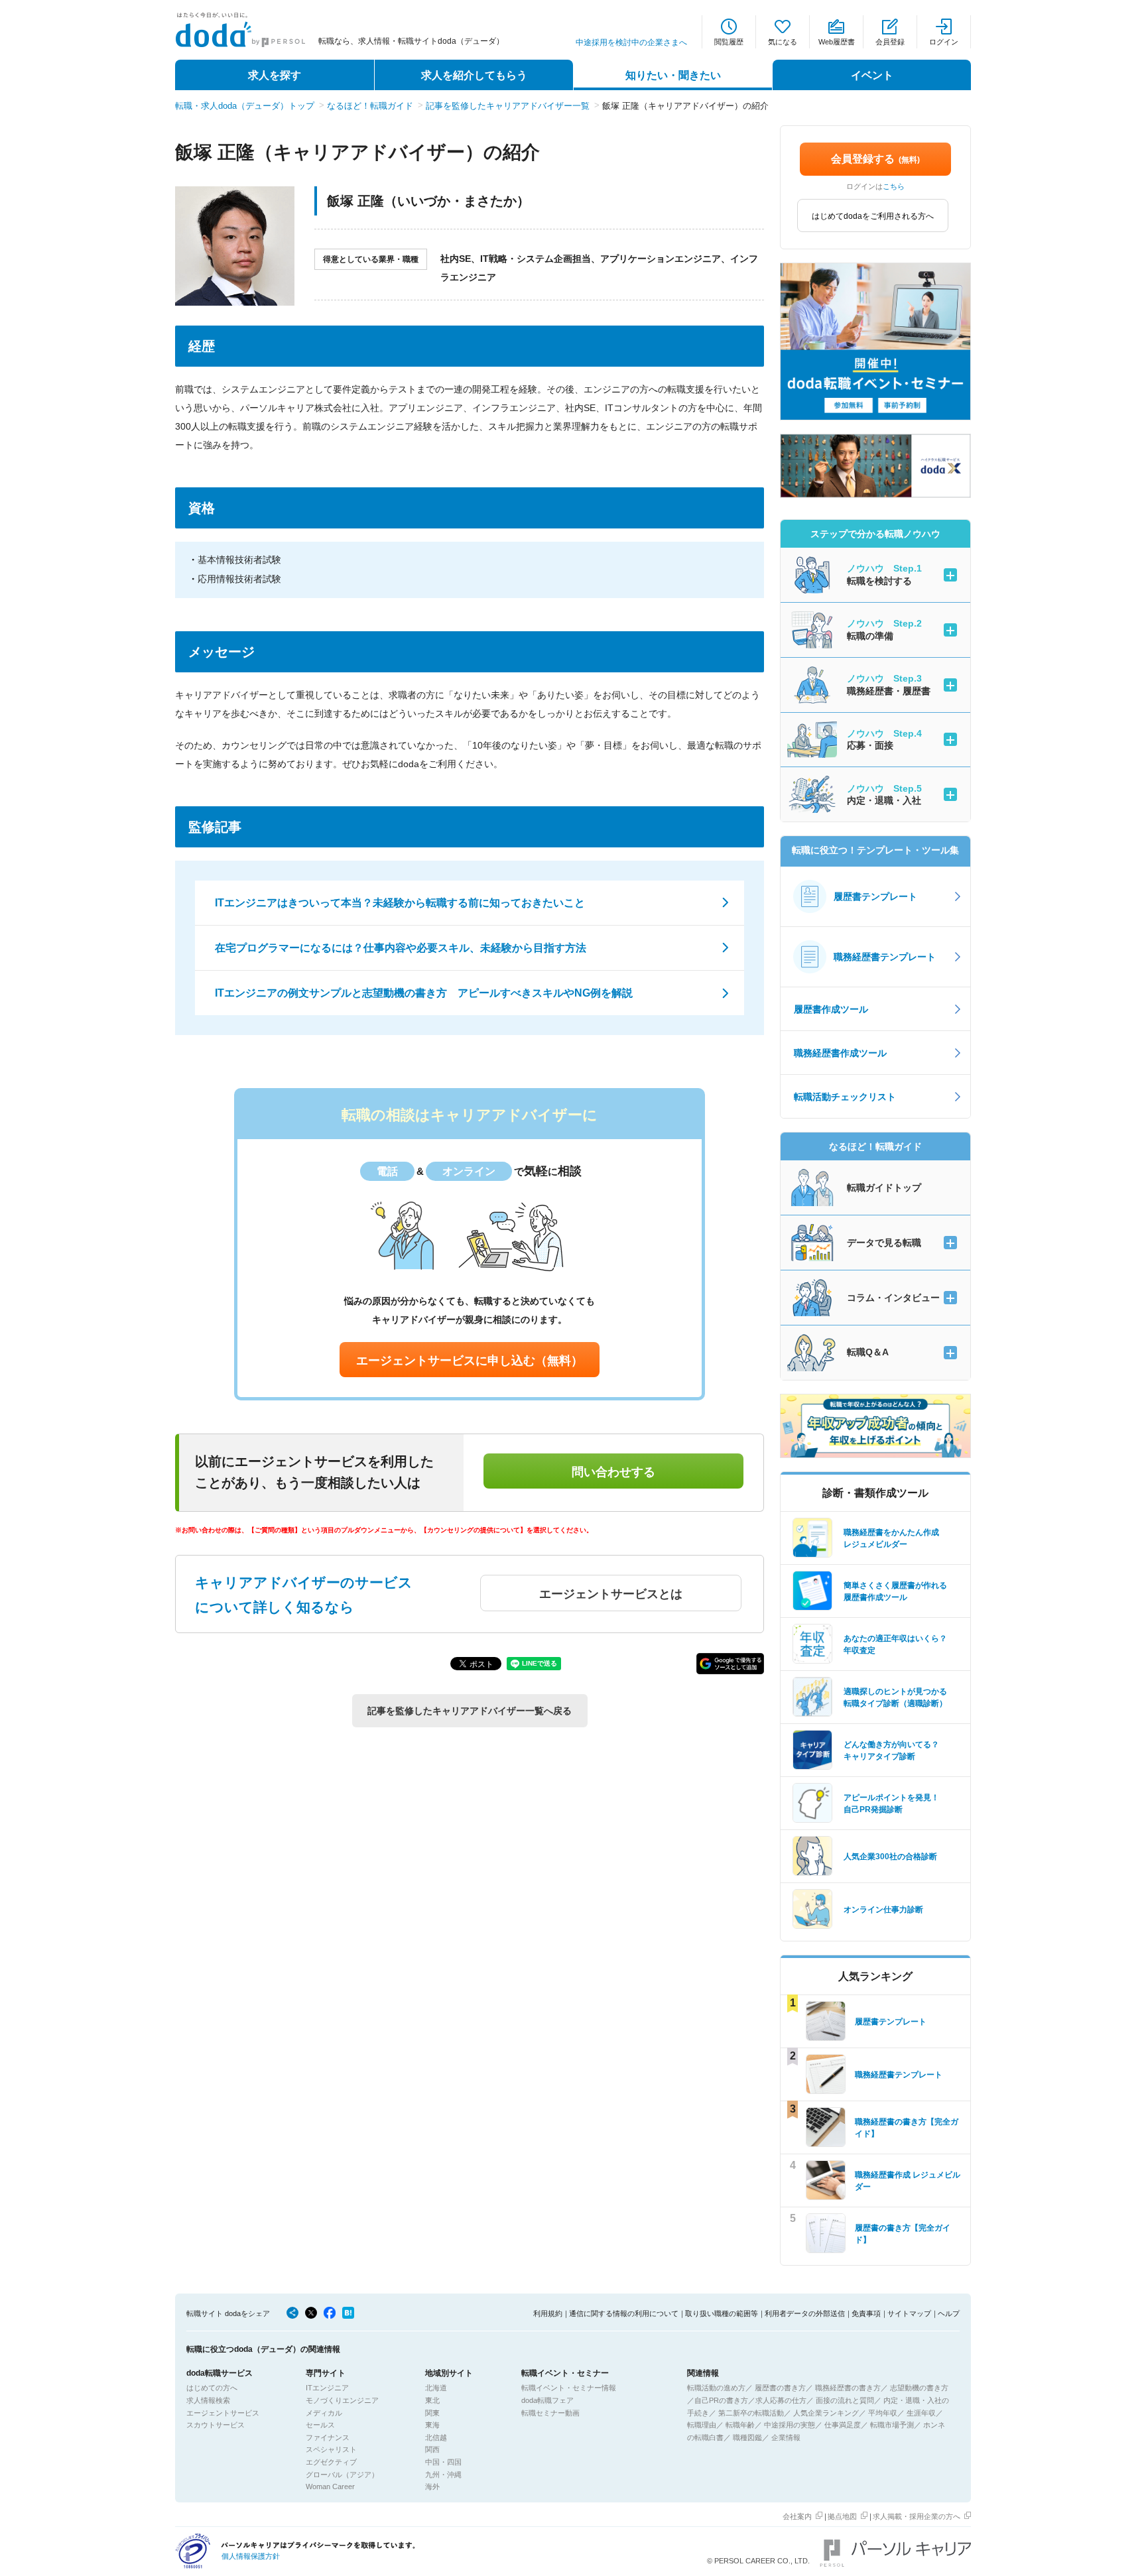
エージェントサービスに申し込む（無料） (470, 1361)
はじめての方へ (212, 2388)
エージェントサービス (223, 2413)
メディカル (324, 2413)
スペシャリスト (331, 2449)
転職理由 (702, 2425)
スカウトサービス (216, 2425)
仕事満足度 (843, 2425)
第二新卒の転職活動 (751, 2413)
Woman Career (330, 2486)
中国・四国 (443, 2462)
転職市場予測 (892, 2425)
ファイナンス (328, 2437)
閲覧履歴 (729, 42)
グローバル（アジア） (342, 2475)
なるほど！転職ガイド (370, 106)
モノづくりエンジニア (342, 2400)
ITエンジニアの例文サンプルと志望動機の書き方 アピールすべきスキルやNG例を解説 (424, 993)
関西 (432, 2449)
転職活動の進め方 (716, 2388)
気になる (783, 42)
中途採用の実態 (790, 2425)
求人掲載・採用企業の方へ (917, 2516)
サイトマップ (909, 2313)
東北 (432, 2400)
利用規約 (548, 2313)
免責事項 (866, 2313)
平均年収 (883, 2413)
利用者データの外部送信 (805, 2313)
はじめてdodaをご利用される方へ (873, 216)
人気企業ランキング (826, 2413)
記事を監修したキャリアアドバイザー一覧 (508, 106)
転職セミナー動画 (550, 2413)
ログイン (944, 42)
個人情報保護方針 (251, 2556)
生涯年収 (921, 2413)
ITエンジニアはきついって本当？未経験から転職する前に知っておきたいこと (400, 903)
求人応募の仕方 (781, 2400)
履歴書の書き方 (780, 2388)
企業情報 (786, 2437)
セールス (320, 2425)
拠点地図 (842, 2516)
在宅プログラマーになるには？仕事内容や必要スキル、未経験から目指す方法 (401, 948)
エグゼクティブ (331, 2462)
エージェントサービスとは (611, 1594)
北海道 (436, 2388)
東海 (432, 2425)
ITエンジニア (327, 2388)
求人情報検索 (208, 2400)
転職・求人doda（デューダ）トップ (245, 106)
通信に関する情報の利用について (624, 2313)
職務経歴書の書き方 (848, 2388)
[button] (730, 1664)
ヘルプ (949, 2313)
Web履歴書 (837, 42)
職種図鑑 (747, 2437)
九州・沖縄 (443, 2475)
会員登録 (890, 42)
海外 (432, 2486)
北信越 (436, 2437)
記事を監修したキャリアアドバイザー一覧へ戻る (470, 1711)
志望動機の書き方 (919, 2388)
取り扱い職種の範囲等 (722, 2313)
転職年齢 (740, 2425)
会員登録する (875, 159)
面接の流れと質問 (845, 2400)
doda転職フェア (547, 2400)
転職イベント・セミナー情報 (569, 2388)
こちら (894, 186)
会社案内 (797, 2516)
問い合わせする (613, 1472)
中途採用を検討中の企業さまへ (631, 42)
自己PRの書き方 (721, 2400)
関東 (432, 2413)
